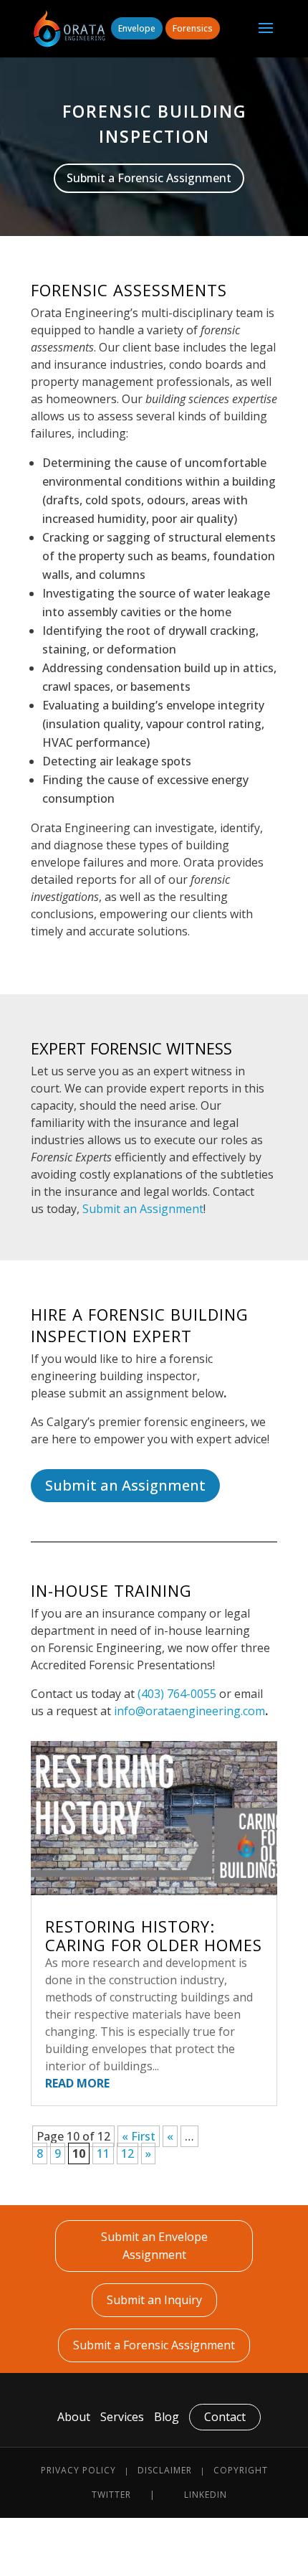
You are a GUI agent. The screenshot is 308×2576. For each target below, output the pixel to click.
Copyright (241, 2470)
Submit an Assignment (143, 1209)
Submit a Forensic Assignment (149, 178)
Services (122, 2417)
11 (103, 2153)
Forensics (193, 28)
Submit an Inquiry (154, 2300)
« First (139, 2136)
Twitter (111, 2495)
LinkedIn (206, 2495)
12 (127, 2153)
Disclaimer (165, 2470)
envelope (137, 28)
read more (77, 2083)
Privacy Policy (78, 2470)
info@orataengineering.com (189, 1711)
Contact (225, 2417)
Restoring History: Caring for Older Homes (154, 1935)
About (74, 2417)
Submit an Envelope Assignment (154, 2246)
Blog (167, 2417)
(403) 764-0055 (177, 1694)
